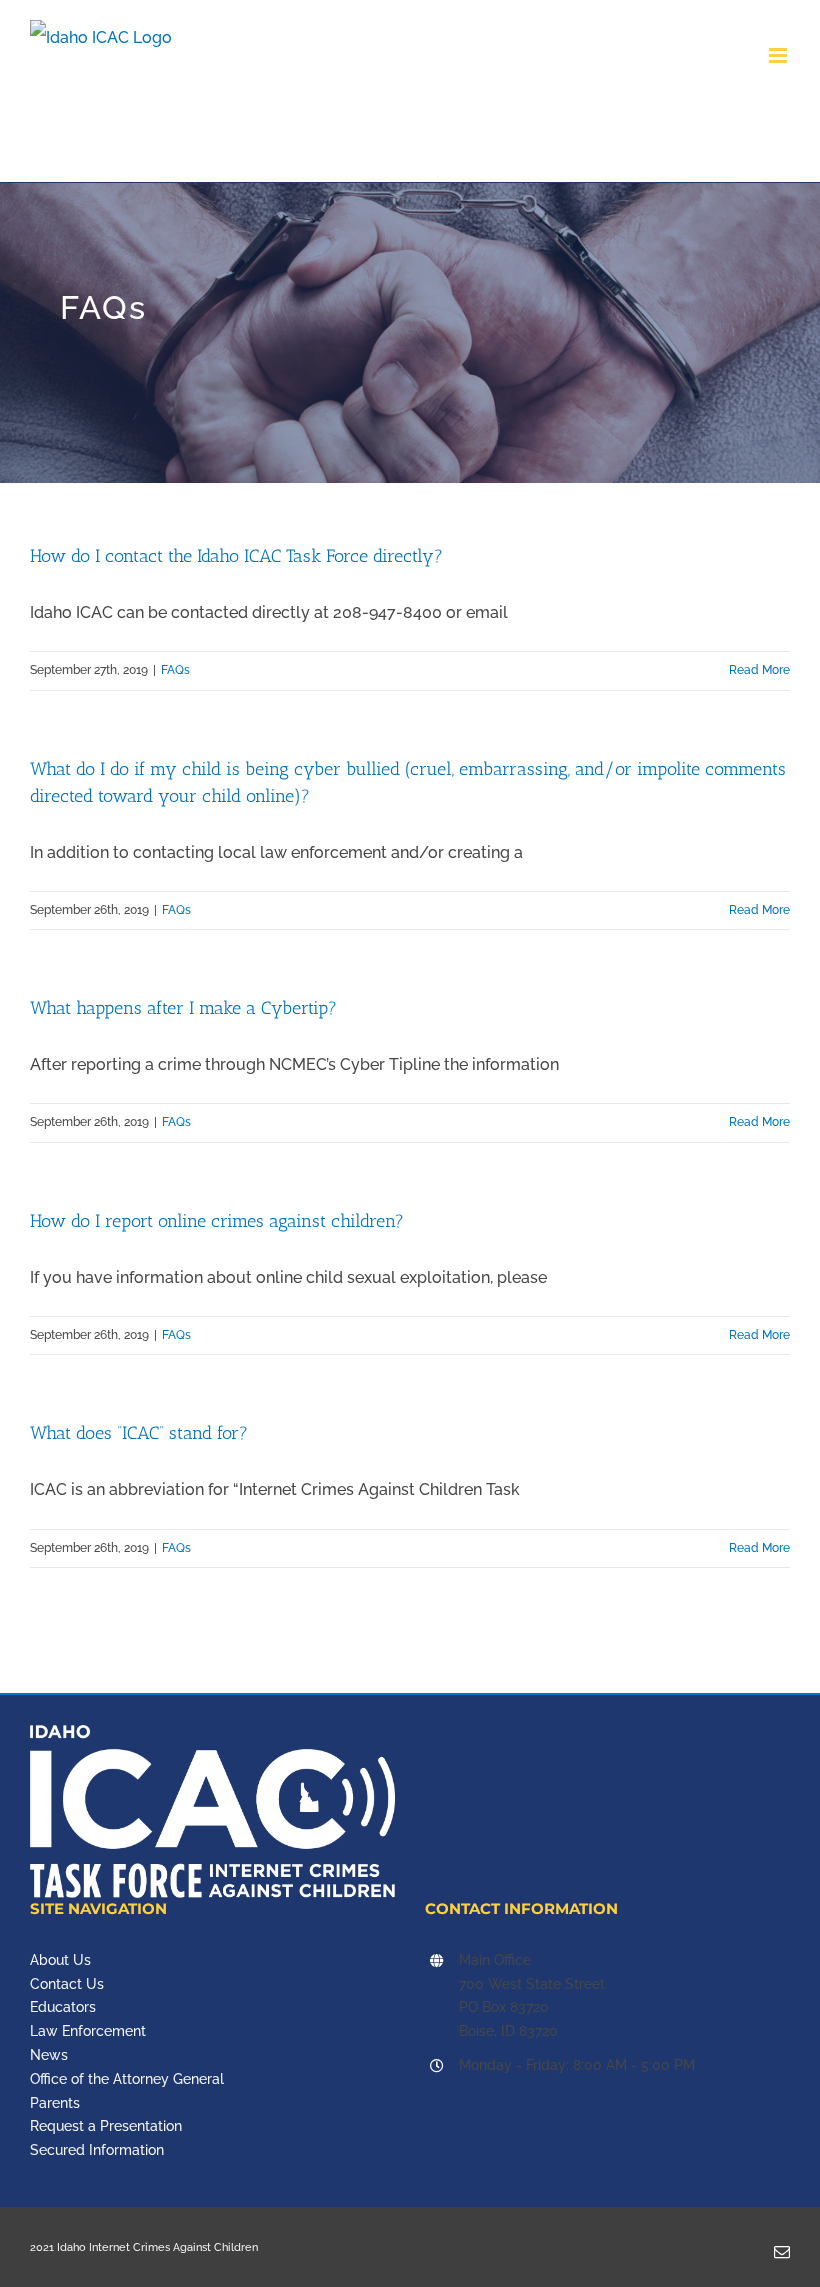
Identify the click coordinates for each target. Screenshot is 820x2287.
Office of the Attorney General (127, 2079)
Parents (55, 2103)
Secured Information (97, 2150)
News (49, 2055)
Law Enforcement (88, 2031)
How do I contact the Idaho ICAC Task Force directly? (236, 556)
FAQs (175, 670)
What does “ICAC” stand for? (139, 1433)
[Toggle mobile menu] (779, 55)
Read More (759, 670)
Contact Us (67, 1984)
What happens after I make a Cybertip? (183, 1008)
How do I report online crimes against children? (217, 1221)
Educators (63, 2007)
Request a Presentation (106, 2126)
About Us (60, 1960)
